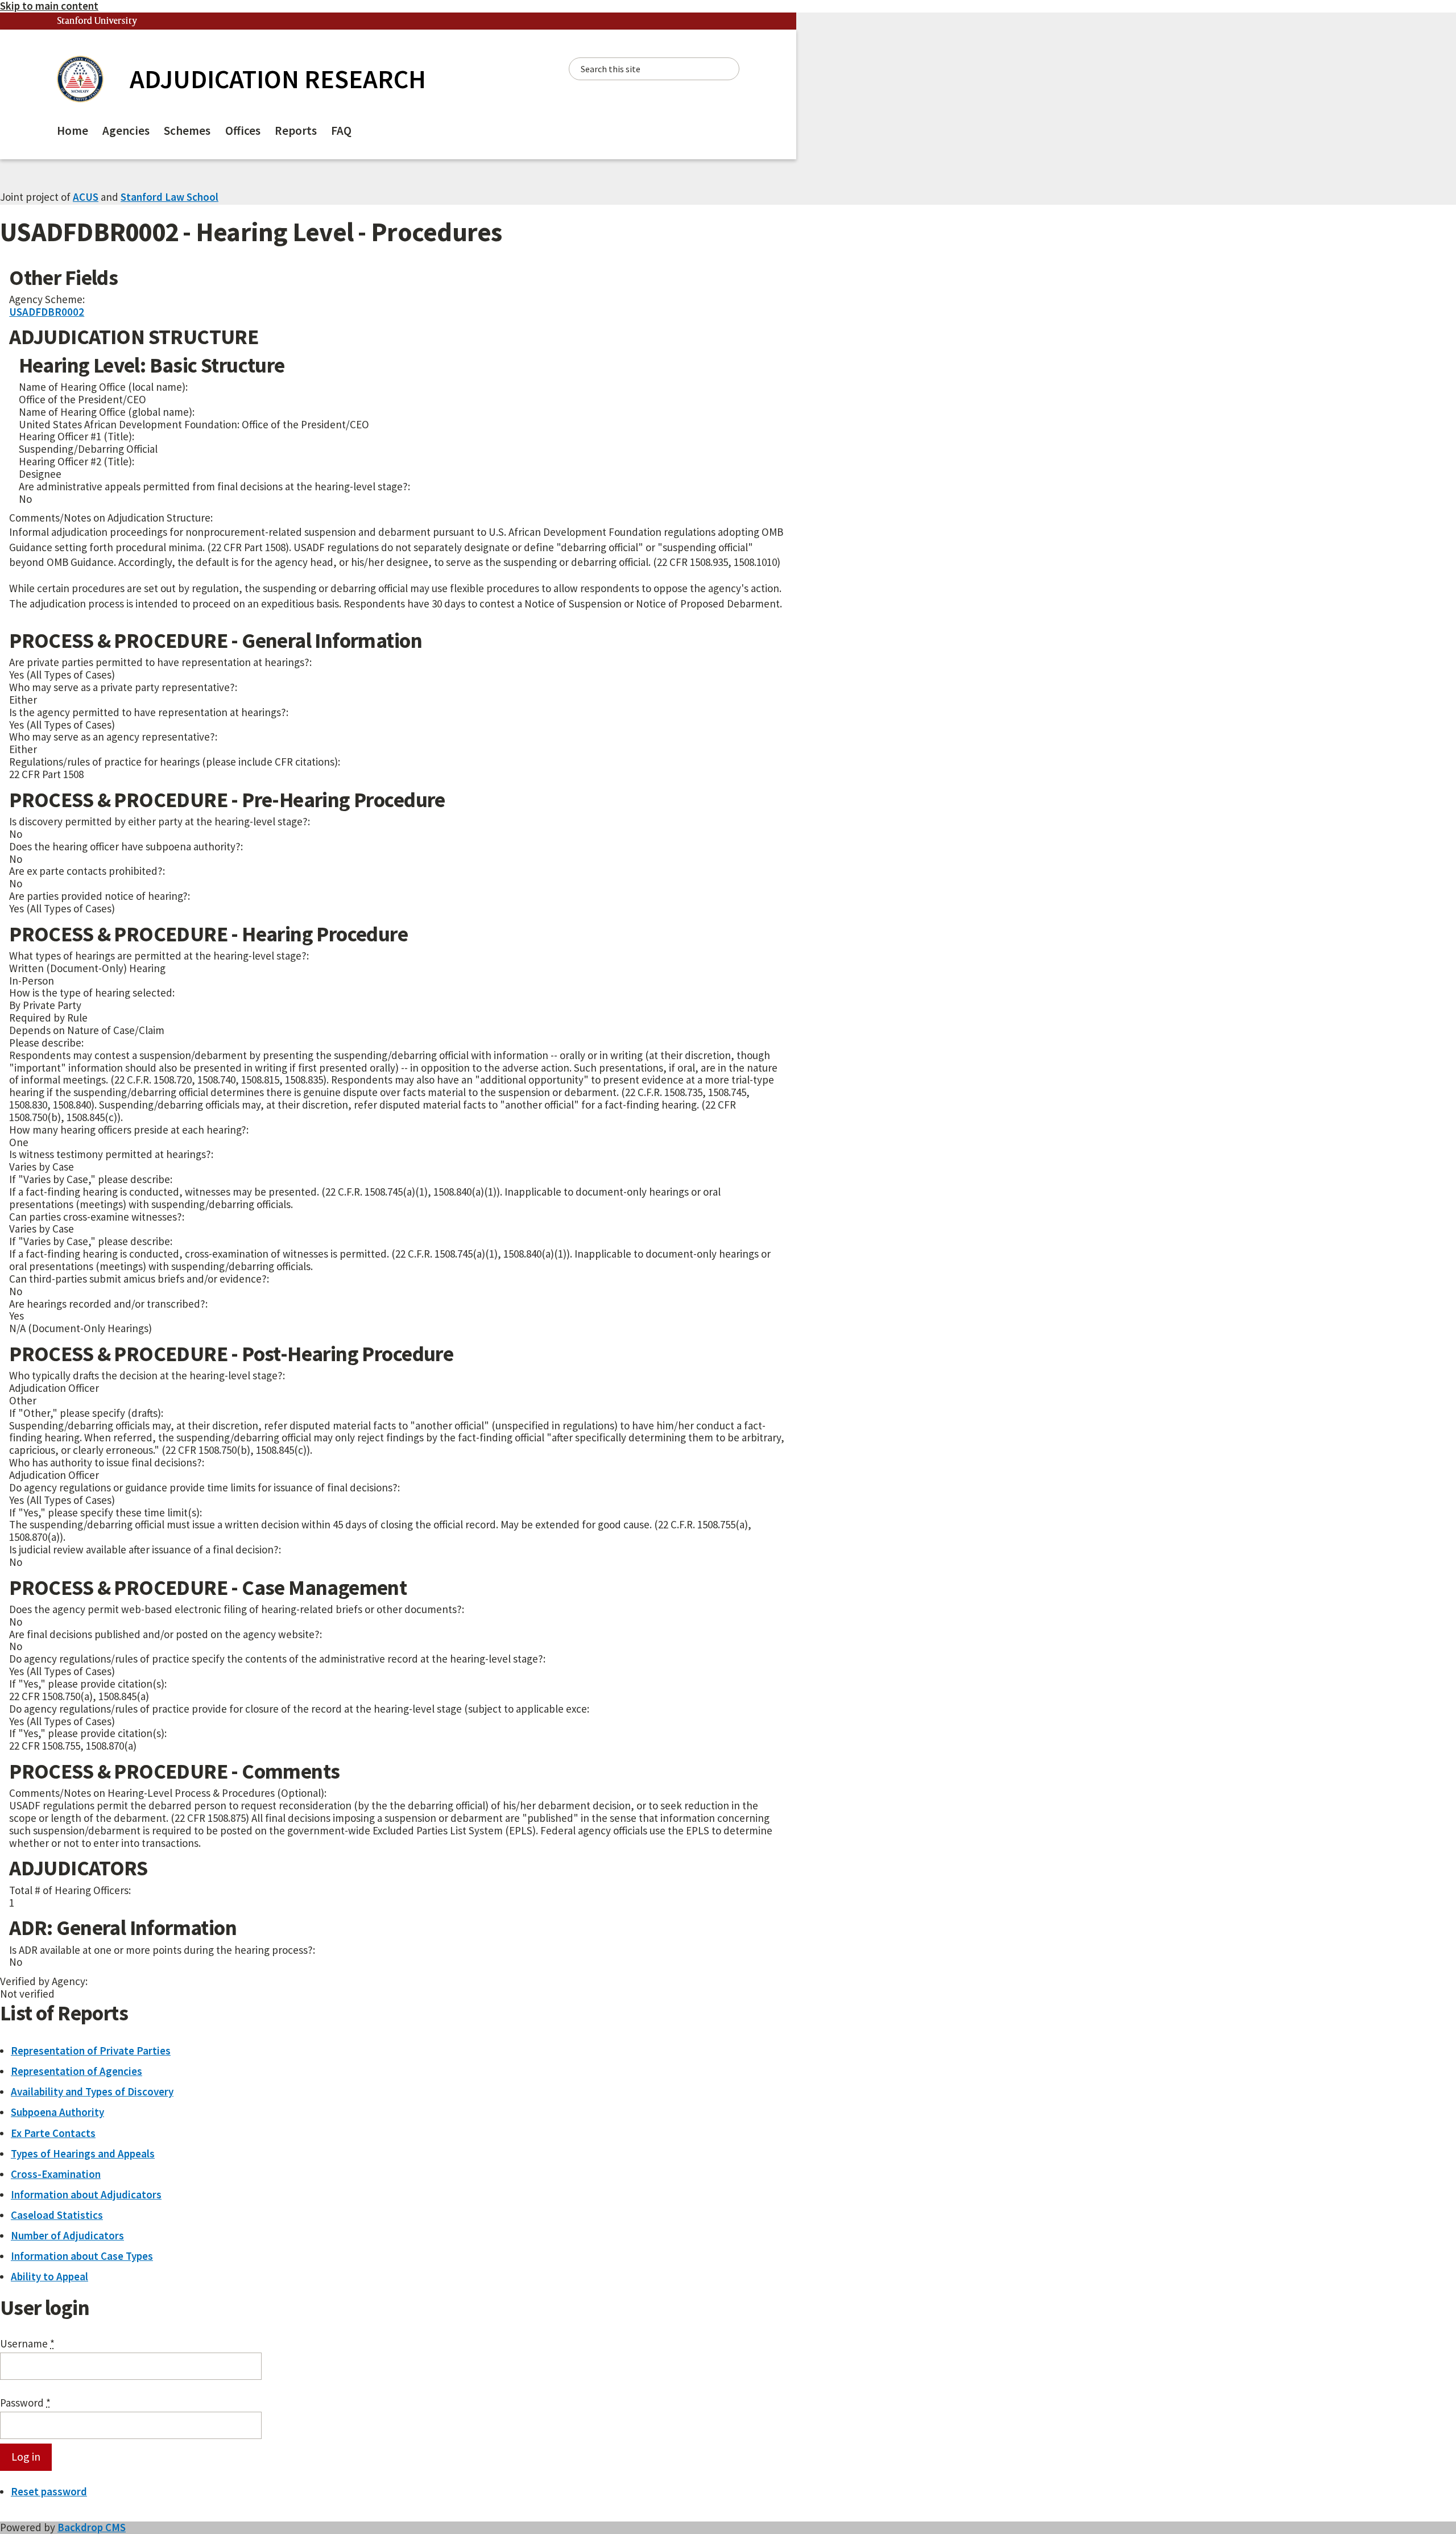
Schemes (187, 131)
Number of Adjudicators (67, 2235)
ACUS (86, 197)
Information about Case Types (82, 2256)
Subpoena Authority (57, 2112)
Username (27, 2344)
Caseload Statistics (57, 2215)
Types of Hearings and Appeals (83, 2153)
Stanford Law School (169, 197)
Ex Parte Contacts (53, 2133)
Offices (243, 131)
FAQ (341, 131)
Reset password (49, 2491)
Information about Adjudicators (86, 2194)
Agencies (126, 131)
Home (73, 131)
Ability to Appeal (49, 2276)
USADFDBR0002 (47, 312)
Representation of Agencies (76, 2071)
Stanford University (97, 21)
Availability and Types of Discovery (92, 2091)
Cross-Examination (56, 2174)
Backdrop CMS (92, 2527)
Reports (296, 131)
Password (25, 2403)
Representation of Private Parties (91, 2051)
